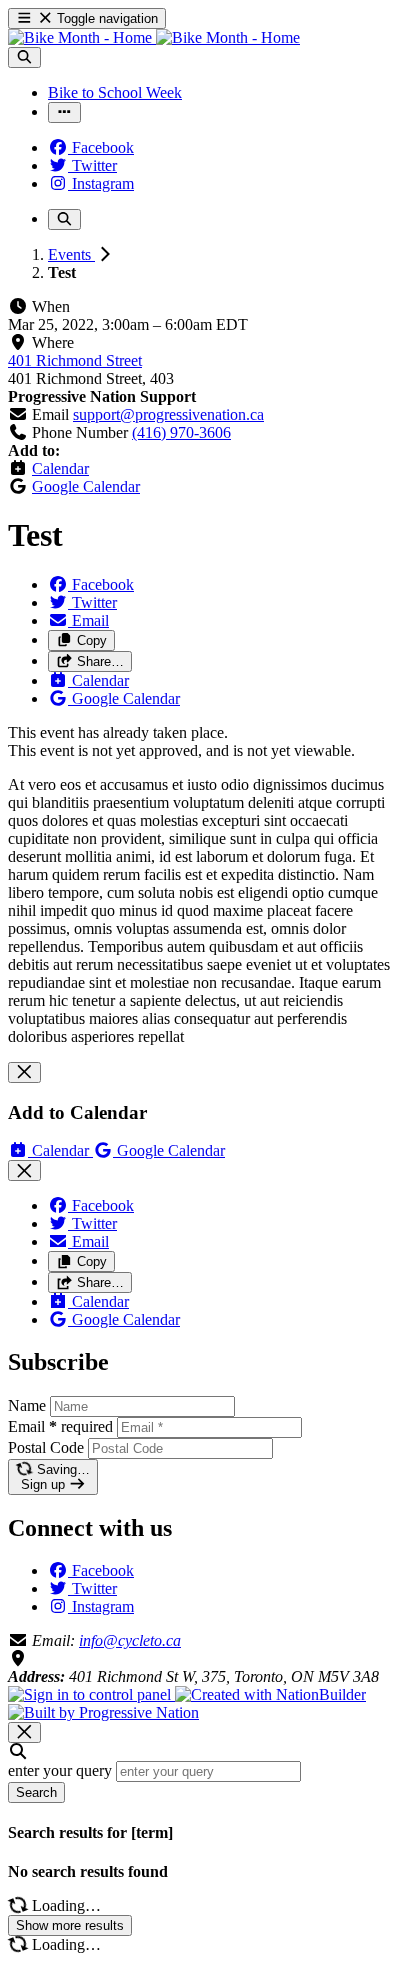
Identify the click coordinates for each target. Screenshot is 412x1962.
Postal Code (46, 1447)
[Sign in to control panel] (91, 1694)
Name (27, 1405)
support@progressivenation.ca (168, 414)
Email (60, 1426)
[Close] (24, 1072)
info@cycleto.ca (130, 1640)
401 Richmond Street (75, 360)
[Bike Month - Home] (154, 37)
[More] (64, 112)
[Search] (24, 57)
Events (71, 254)
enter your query (60, 1770)
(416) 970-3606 (181, 432)
